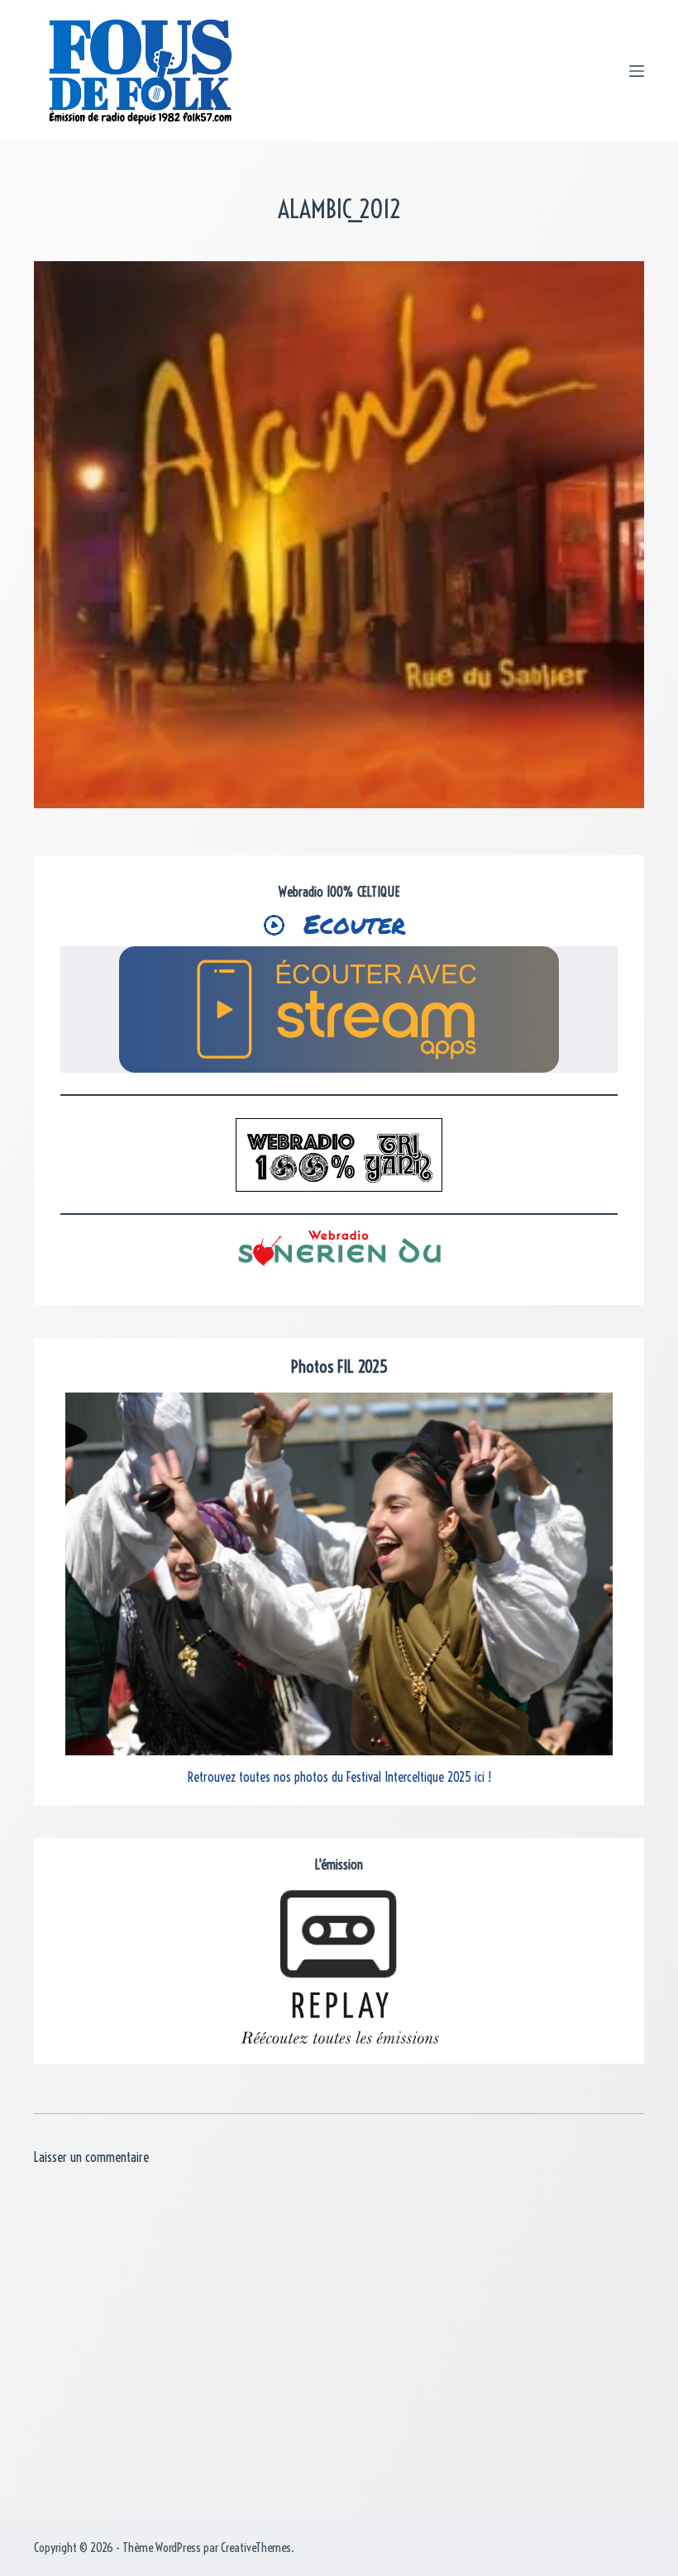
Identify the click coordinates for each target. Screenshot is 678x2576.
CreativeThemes (256, 2547)
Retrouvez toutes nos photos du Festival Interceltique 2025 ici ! (339, 1777)
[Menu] (637, 71)
